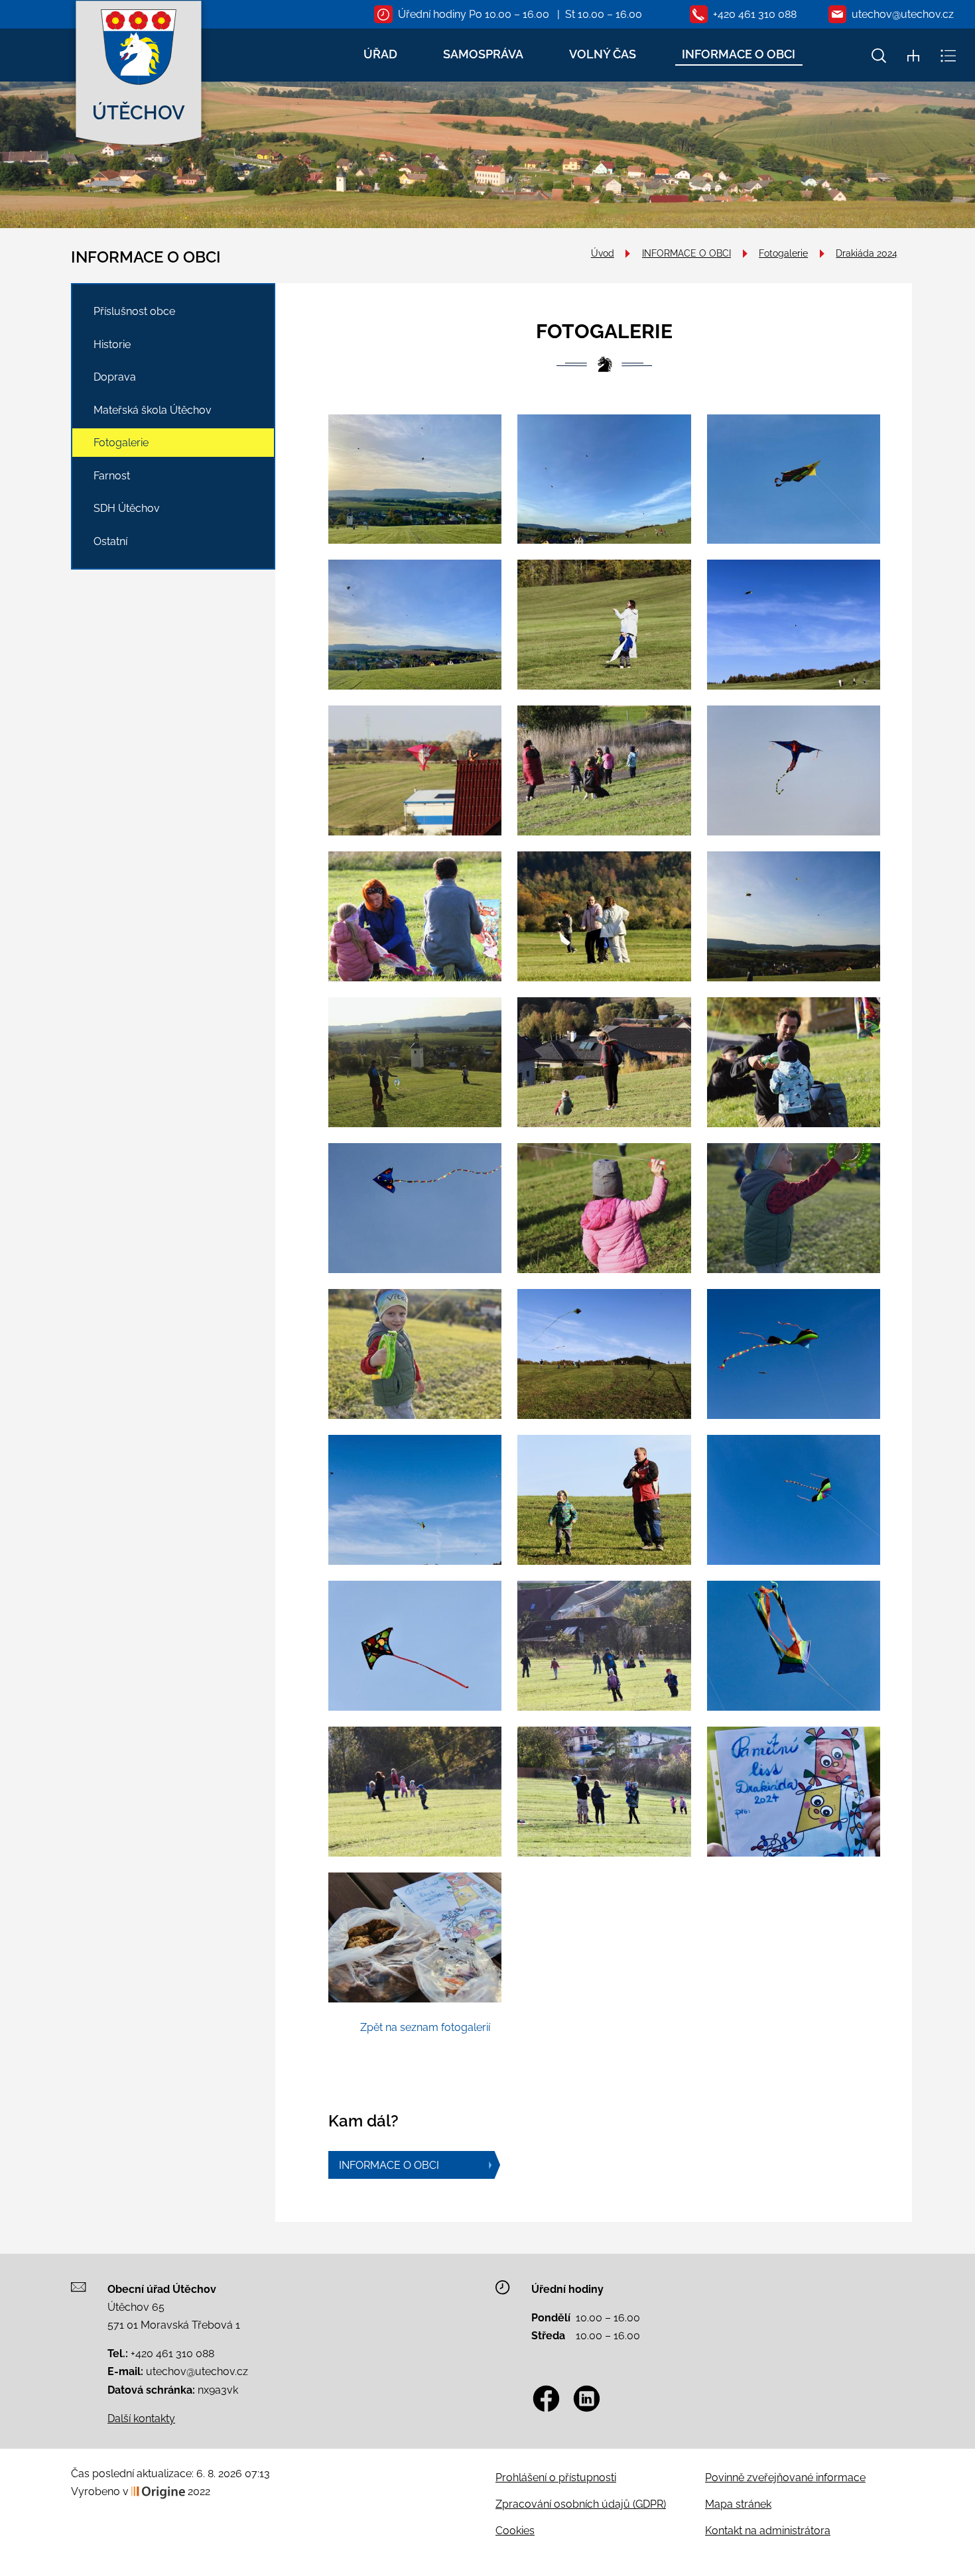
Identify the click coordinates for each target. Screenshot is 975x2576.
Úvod (603, 253)
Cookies (515, 2531)
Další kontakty (141, 2419)
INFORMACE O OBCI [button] (739, 54)
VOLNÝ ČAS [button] (603, 54)
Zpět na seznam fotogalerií (425, 2027)
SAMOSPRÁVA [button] (483, 54)
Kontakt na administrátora (768, 2531)
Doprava (115, 377)
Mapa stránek (738, 2504)
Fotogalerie (783, 253)
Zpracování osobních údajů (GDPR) (581, 2504)
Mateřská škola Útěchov (153, 410)
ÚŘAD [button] (380, 54)
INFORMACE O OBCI (686, 253)
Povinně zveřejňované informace (785, 2478)
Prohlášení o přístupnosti (556, 2478)
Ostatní (110, 541)
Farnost (112, 476)
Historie (112, 344)
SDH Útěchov (127, 508)
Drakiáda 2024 (867, 253)
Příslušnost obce (134, 311)
